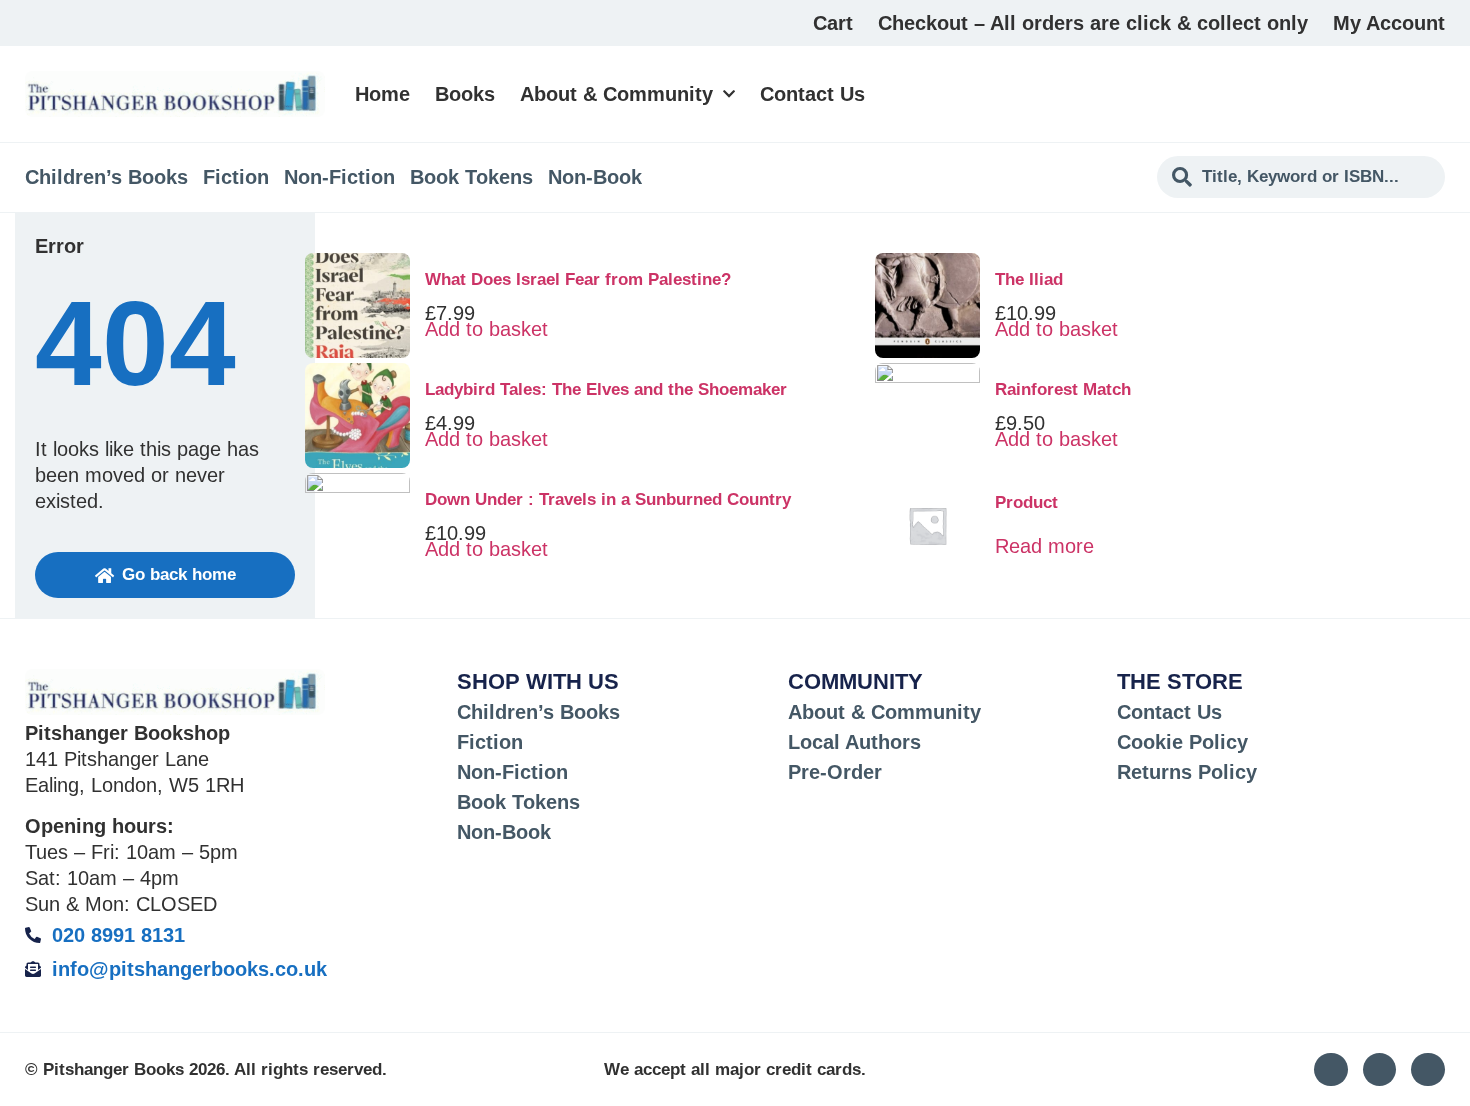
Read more (1044, 546)
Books (465, 94)
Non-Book (595, 177)
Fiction (236, 177)
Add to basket (486, 329)
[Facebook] (1428, 1070)
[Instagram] (1331, 1070)
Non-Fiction (339, 177)
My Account (1389, 23)
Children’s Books (106, 177)
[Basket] (1433, 94)
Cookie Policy (1182, 742)
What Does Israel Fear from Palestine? (578, 279)
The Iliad (1029, 279)
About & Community (616, 94)
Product (1026, 502)
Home (382, 94)
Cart (833, 23)
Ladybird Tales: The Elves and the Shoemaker (606, 389)
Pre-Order (835, 772)
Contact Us (812, 94)
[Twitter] (1380, 1070)
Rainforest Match (1063, 389)
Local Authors (854, 742)
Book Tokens (471, 177)
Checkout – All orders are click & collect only (1093, 23)
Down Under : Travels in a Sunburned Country (608, 499)
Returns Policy (1187, 772)
